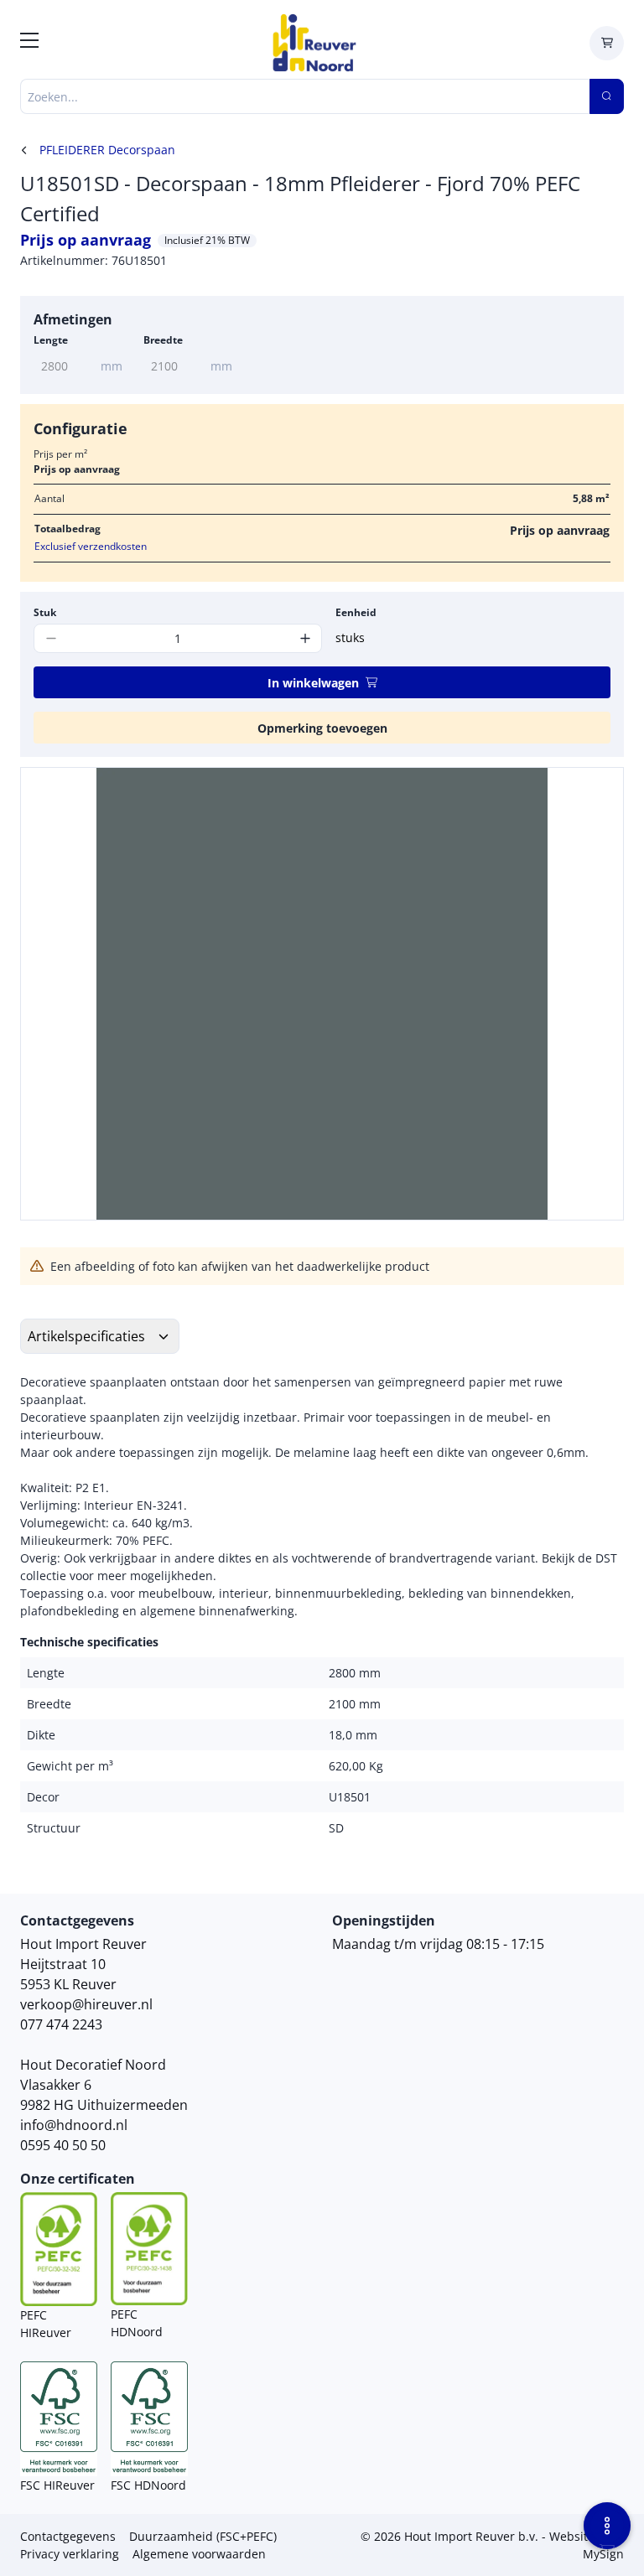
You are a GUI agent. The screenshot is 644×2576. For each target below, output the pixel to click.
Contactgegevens (68, 2536)
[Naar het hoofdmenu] (29, 43)
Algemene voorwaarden (199, 2554)
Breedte (163, 340)
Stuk (45, 612)
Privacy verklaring (70, 2554)
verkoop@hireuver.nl (86, 2004)
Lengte (51, 340)
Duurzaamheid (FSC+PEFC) (203, 2536)
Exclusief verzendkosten (91, 546)
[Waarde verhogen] (305, 638)
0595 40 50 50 (63, 2145)
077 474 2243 (61, 2024)
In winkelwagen (313, 683)
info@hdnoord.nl (74, 2125)
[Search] (607, 96)
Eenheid (356, 612)
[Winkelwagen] (607, 43)
